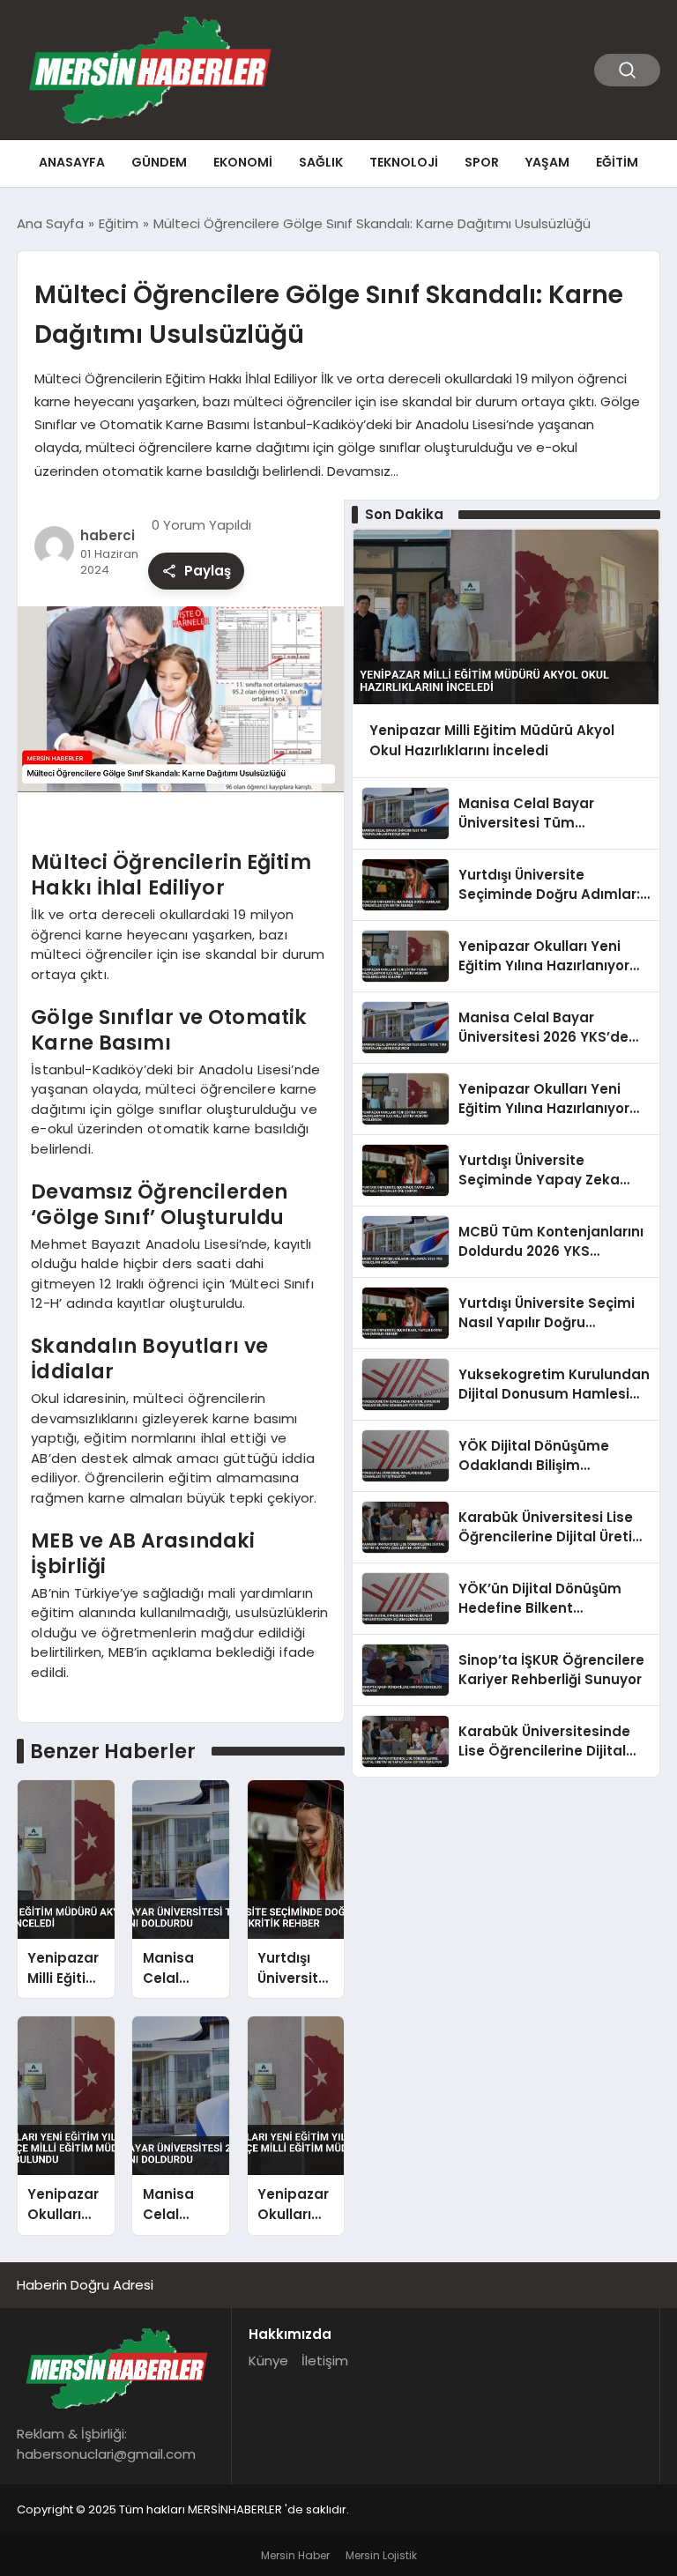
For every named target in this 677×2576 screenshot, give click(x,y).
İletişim (325, 2361)
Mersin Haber (295, 2555)
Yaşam (547, 162)
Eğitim (617, 162)
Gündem (159, 162)
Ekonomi (243, 162)
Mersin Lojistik (381, 2555)
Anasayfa (72, 162)
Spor (482, 162)
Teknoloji (404, 162)
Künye (268, 2361)
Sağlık (321, 162)
